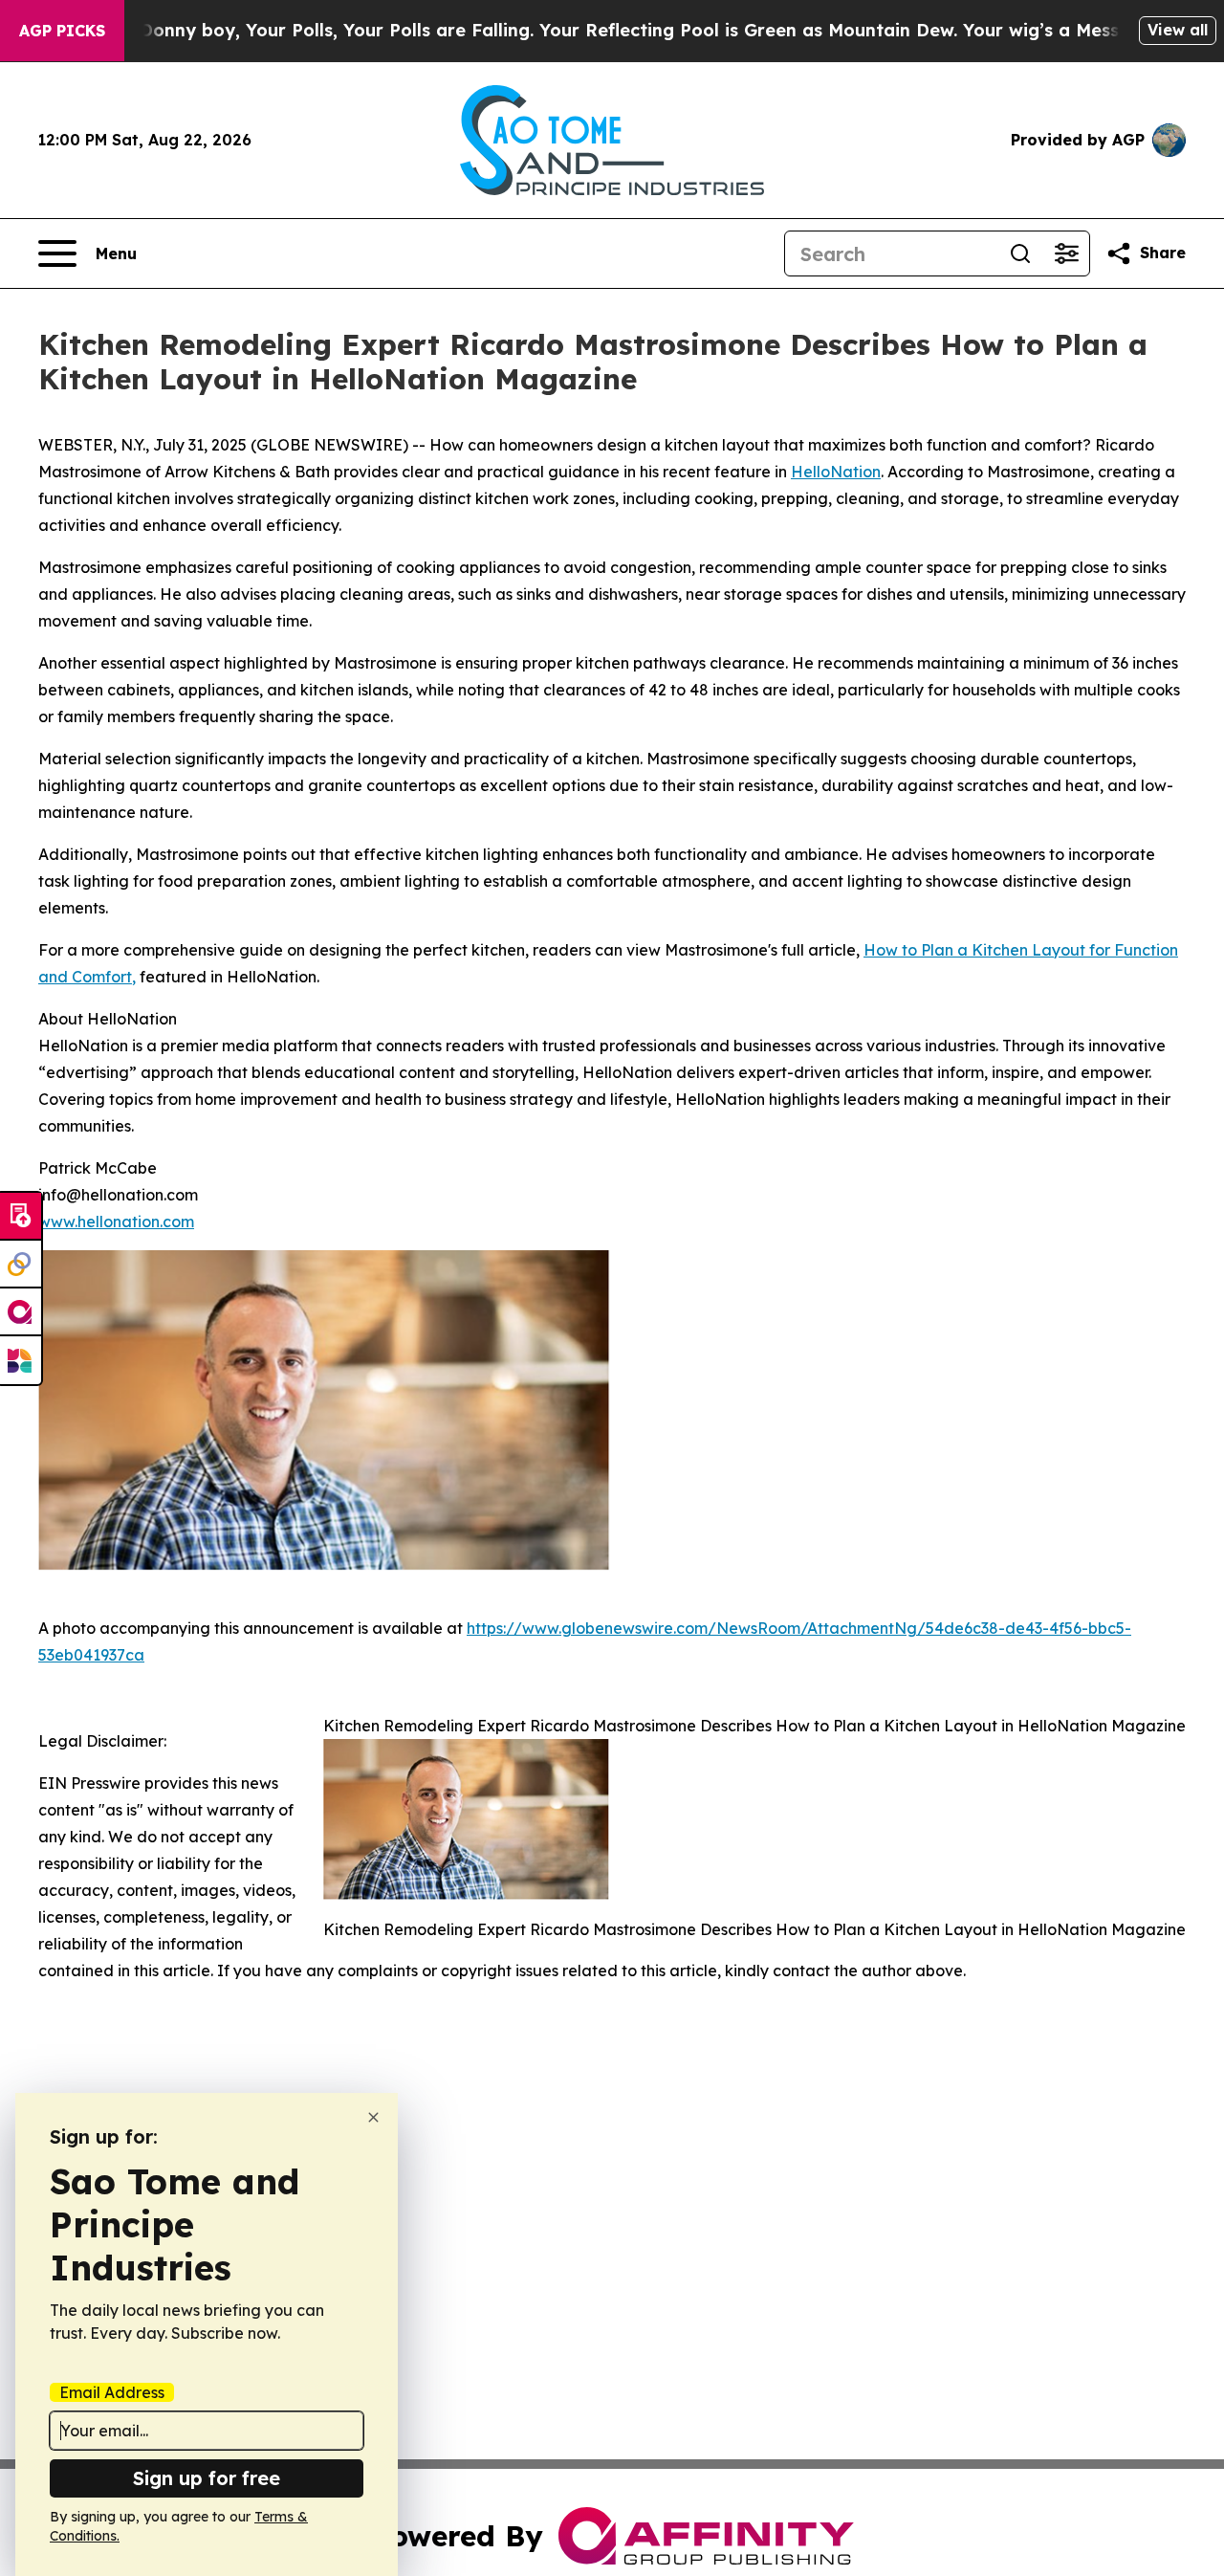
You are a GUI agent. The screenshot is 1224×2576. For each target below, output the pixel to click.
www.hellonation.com (116, 1222)
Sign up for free (207, 2478)
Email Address (112, 2392)
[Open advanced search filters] (1066, 253)
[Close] (373, 2117)
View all (1178, 30)
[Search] (1020, 253)
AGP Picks (62, 31)
